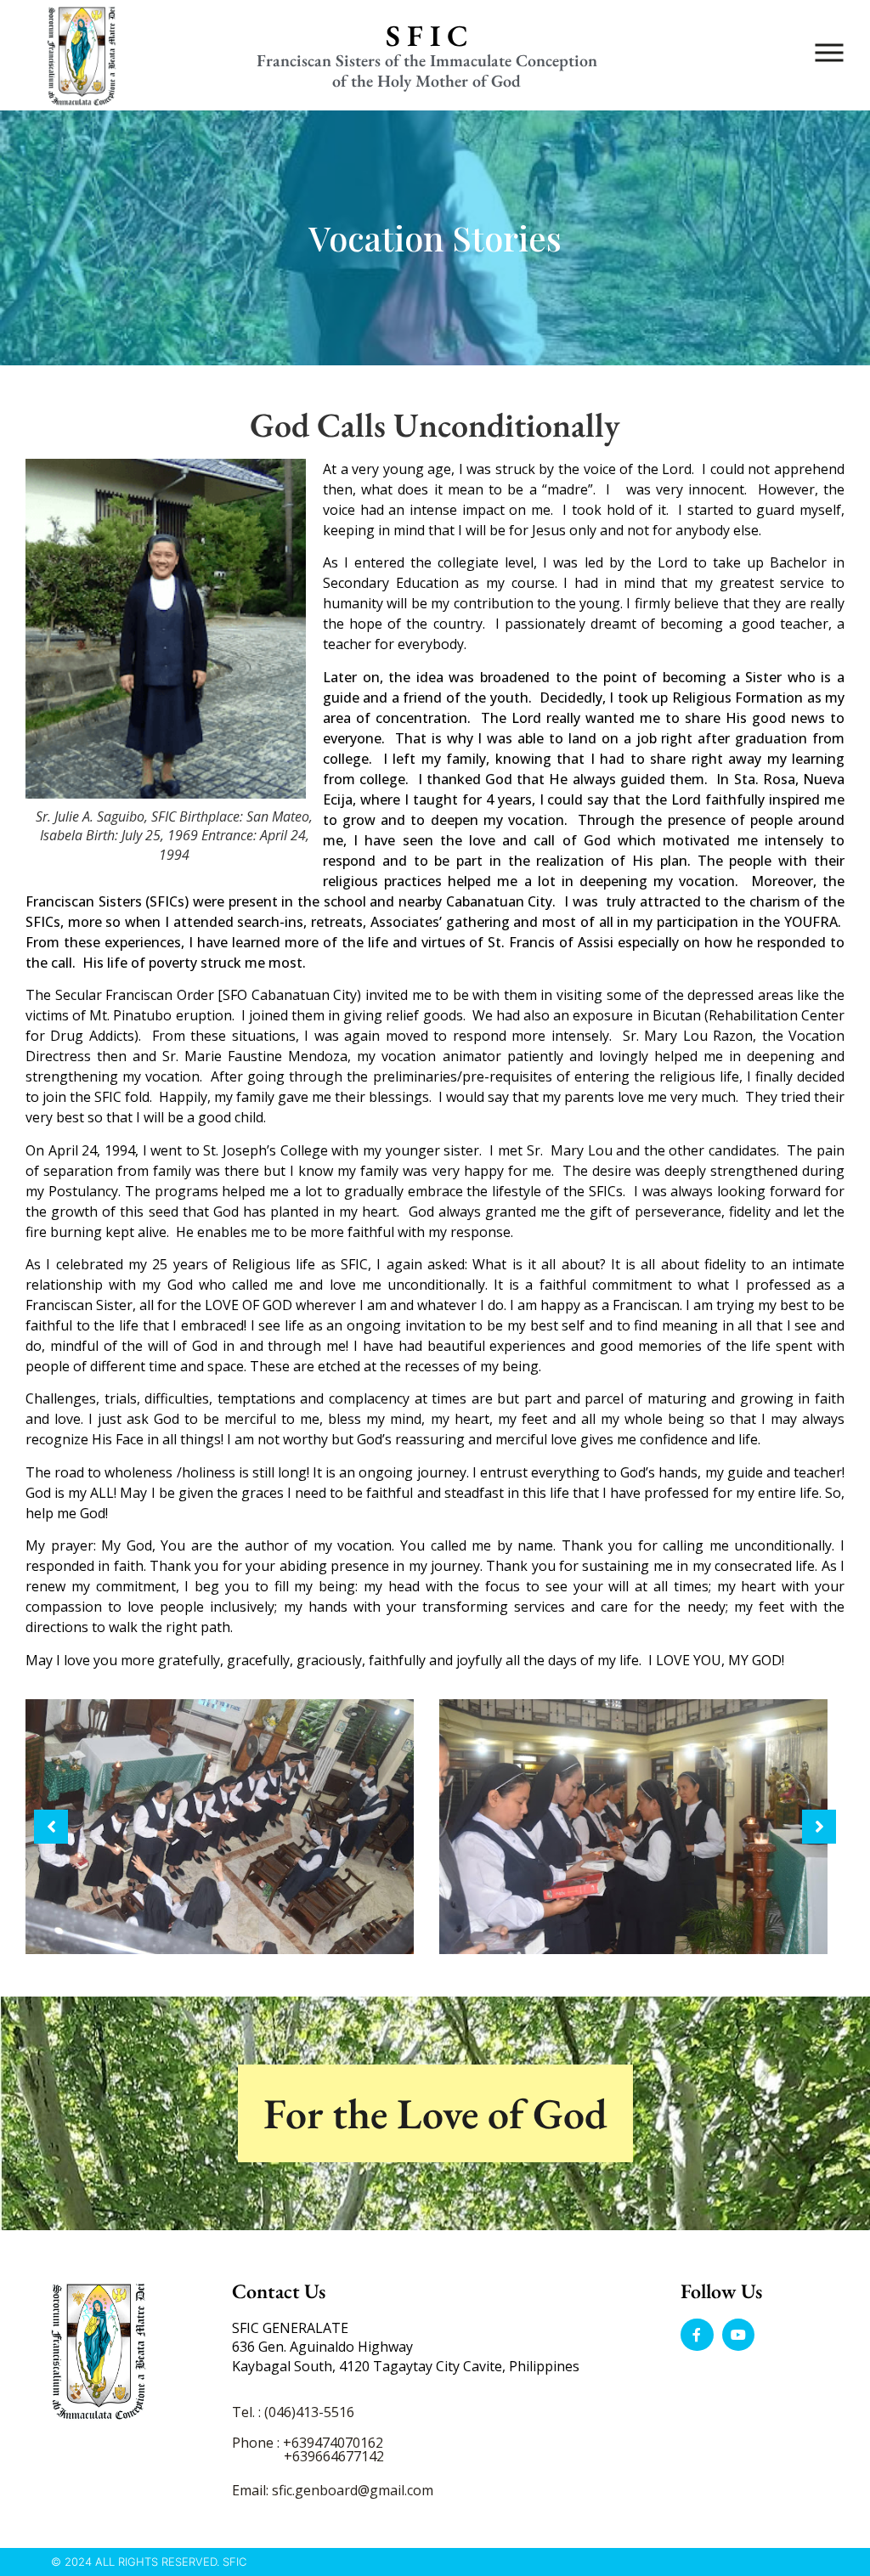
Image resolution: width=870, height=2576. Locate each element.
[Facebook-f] (697, 2335)
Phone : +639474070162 (308, 2443)
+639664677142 (334, 2456)
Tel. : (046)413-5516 (293, 2412)
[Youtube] (738, 2335)
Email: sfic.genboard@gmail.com (333, 2490)
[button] (51, 1827)
